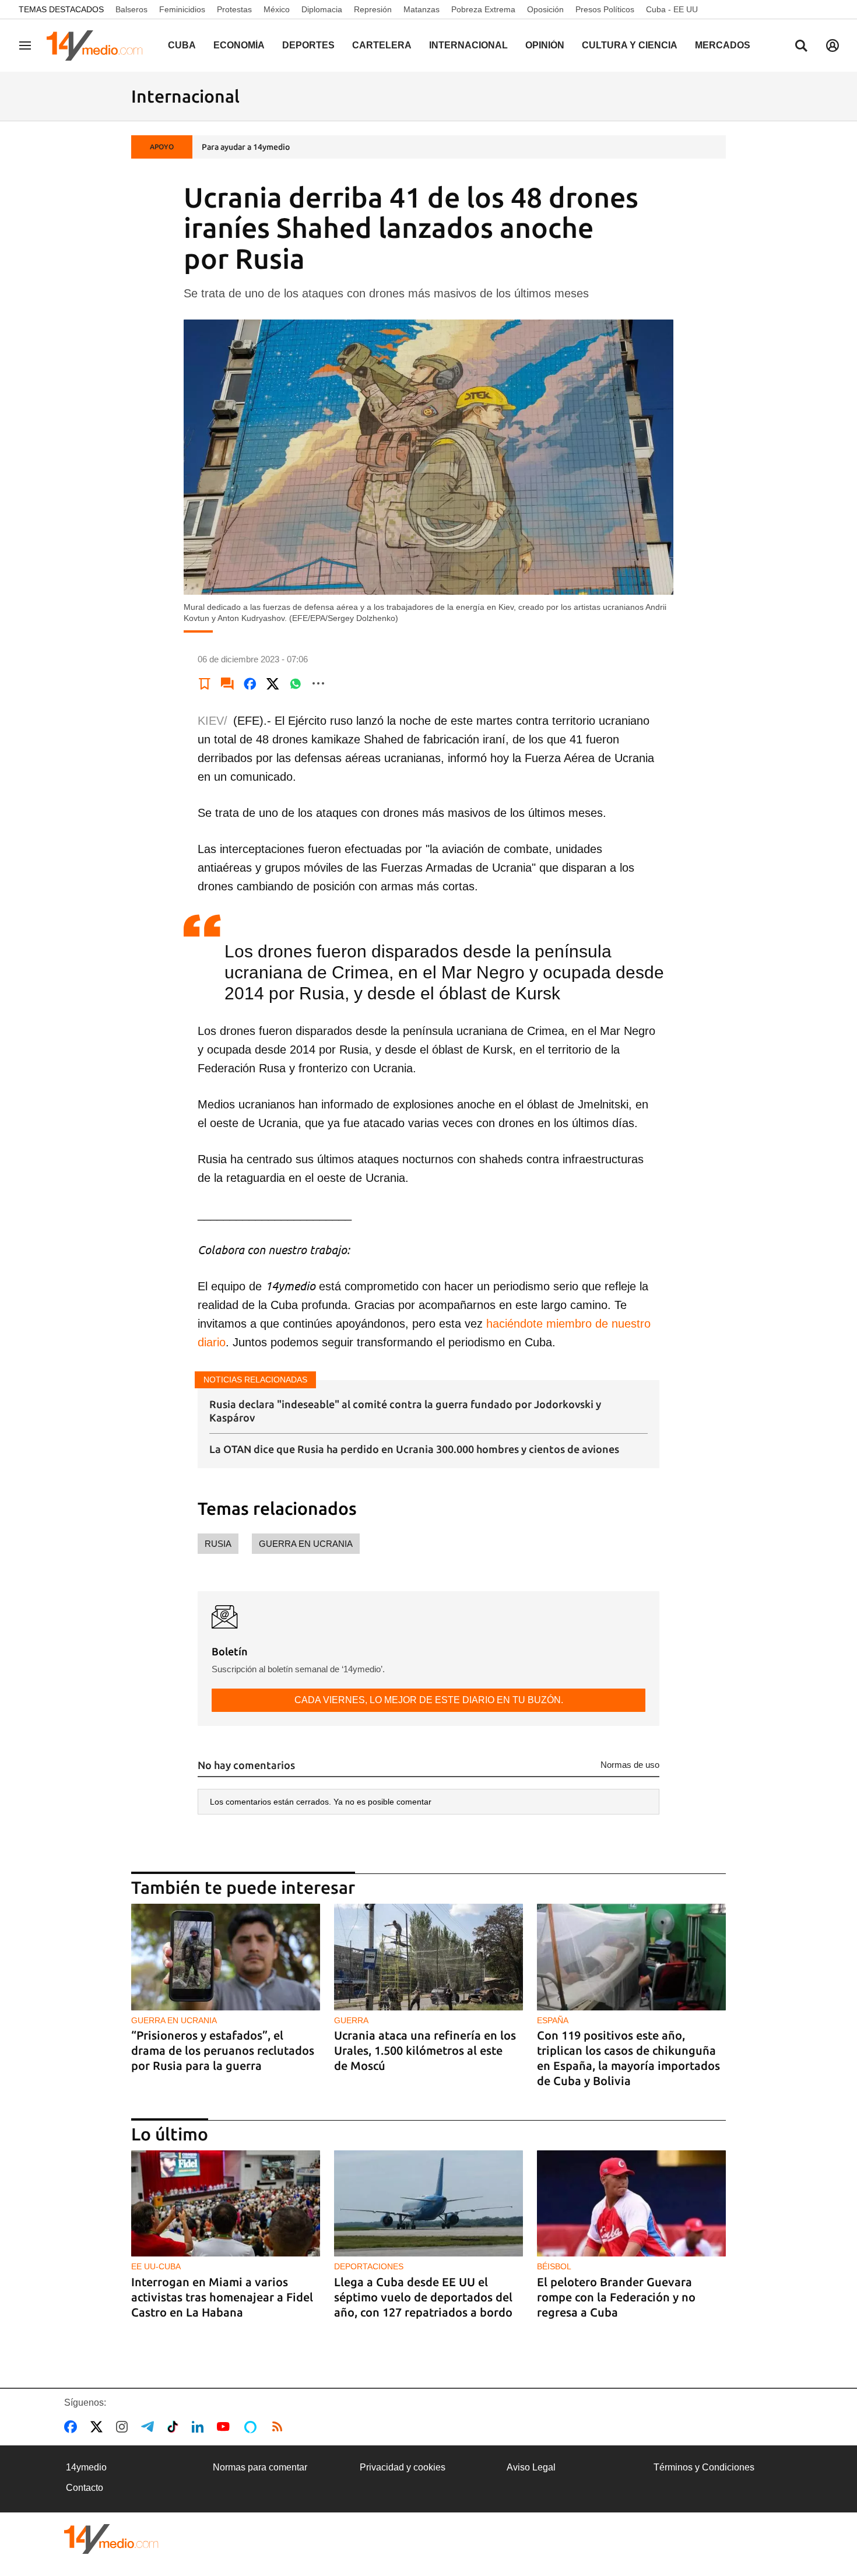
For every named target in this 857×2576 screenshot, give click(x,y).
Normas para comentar (260, 2467)
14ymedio (86, 2467)
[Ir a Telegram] (150, 2427)
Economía (239, 45)
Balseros (131, 9)
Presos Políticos (605, 9)
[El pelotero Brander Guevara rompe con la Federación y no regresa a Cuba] (631, 2204)
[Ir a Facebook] (73, 2427)
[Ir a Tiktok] (175, 2427)
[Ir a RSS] (280, 2427)
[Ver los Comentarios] (227, 683)
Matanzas (422, 9)
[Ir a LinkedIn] (200, 2427)
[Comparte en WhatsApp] (296, 683)
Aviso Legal (531, 2467)
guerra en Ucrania (306, 1544)
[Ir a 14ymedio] (99, 45)
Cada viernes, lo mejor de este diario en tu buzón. (429, 1700)
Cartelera (382, 45)
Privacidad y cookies (403, 2467)
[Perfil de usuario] (833, 45)
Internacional (468, 45)
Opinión (545, 45)
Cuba (182, 45)
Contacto (85, 2488)
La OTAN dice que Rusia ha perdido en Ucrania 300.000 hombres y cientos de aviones (414, 1449)
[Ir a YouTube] (226, 2427)
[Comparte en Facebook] (250, 683)
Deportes (308, 45)
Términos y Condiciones (704, 2467)
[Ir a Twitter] (99, 2427)
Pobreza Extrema (483, 9)
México (277, 9)
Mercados (723, 45)
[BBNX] (111, 2539)
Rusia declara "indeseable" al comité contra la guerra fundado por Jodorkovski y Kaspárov (405, 1411)
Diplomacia (322, 9)
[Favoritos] (205, 683)
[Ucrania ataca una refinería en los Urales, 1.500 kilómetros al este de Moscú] (428, 1957)
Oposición (545, 9)
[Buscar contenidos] (801, 47)
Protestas (234, 9)
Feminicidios (182, 9)
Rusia (218, 1544)
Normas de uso (630, 1765)
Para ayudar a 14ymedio (246, 147)
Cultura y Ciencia (630, 45)
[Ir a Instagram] (124, 2427)
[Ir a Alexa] (252, 2427)
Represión (373, 9)
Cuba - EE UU (672, 9)
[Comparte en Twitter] (273, 683)
